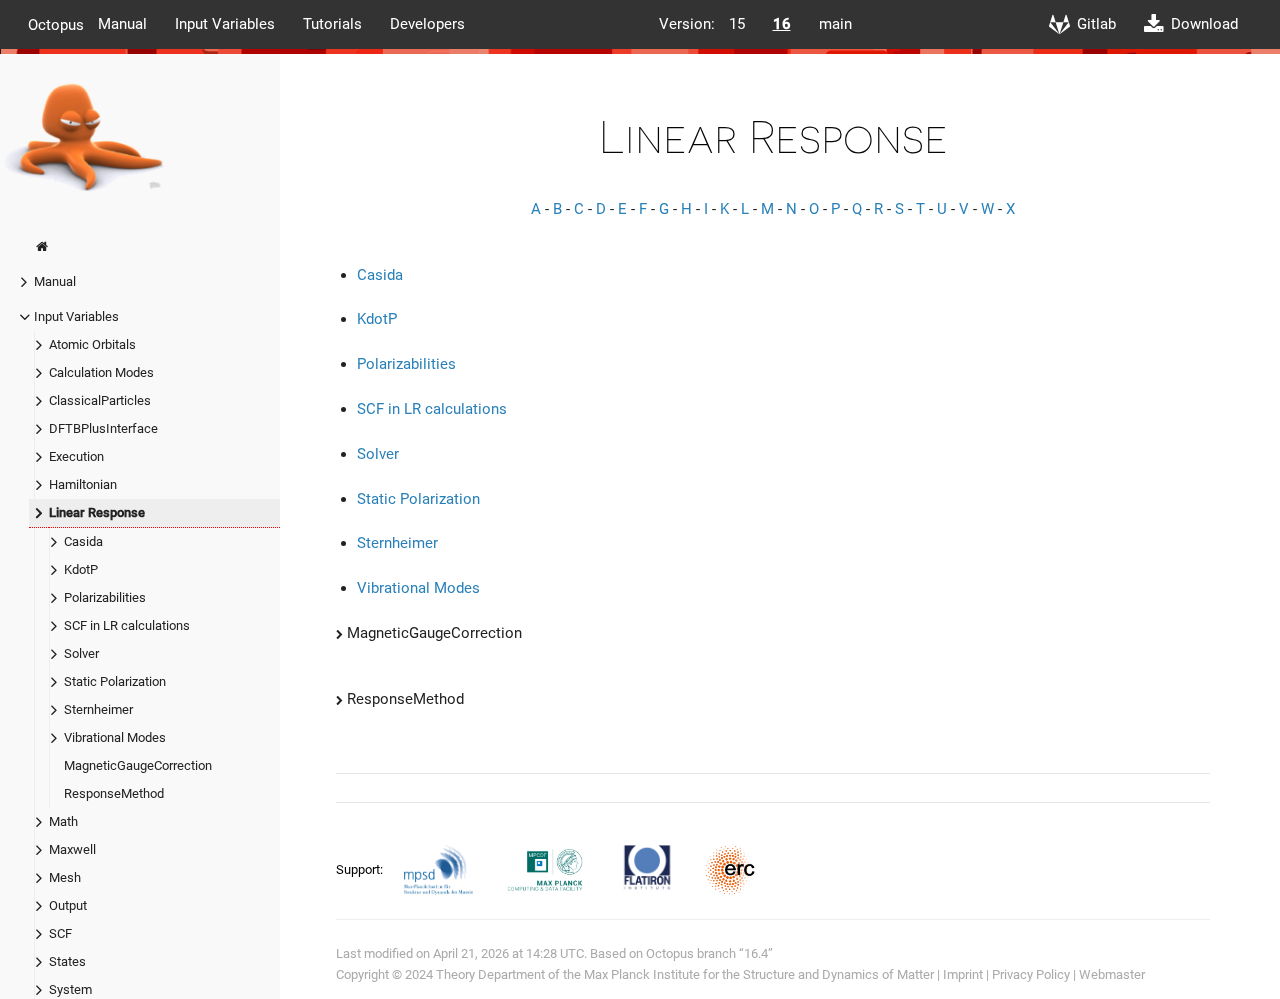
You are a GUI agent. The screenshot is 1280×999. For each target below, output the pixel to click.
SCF (60, 933)
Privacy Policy (1031, 974)
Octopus (56, 24)
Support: (361, 868)
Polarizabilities (105, 597)
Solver (81, 653)
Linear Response (97, 512)
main (835, 24)
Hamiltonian (83, 484)
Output (68, 905)
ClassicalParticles (100, 400)
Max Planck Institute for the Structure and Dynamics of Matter (759, 974)
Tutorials (332, 24)
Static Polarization (115, 681)
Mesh (65, 877)
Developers (427, 24)
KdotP (81, 569)
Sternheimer (98, 709)
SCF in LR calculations (127, 625)
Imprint (963, 974)
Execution (76, 456)
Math (63, 821)
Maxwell (72, 849)
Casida (83, 541)
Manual (122, 24)
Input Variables (225, 24)
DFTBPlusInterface (103, 428)
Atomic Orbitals (92, 344)
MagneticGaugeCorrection (138, 765)
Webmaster (1112, 974)
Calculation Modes (101, 372)
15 (737, 24)
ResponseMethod (114, 793)
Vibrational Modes (115, 737)
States (67, 961)
